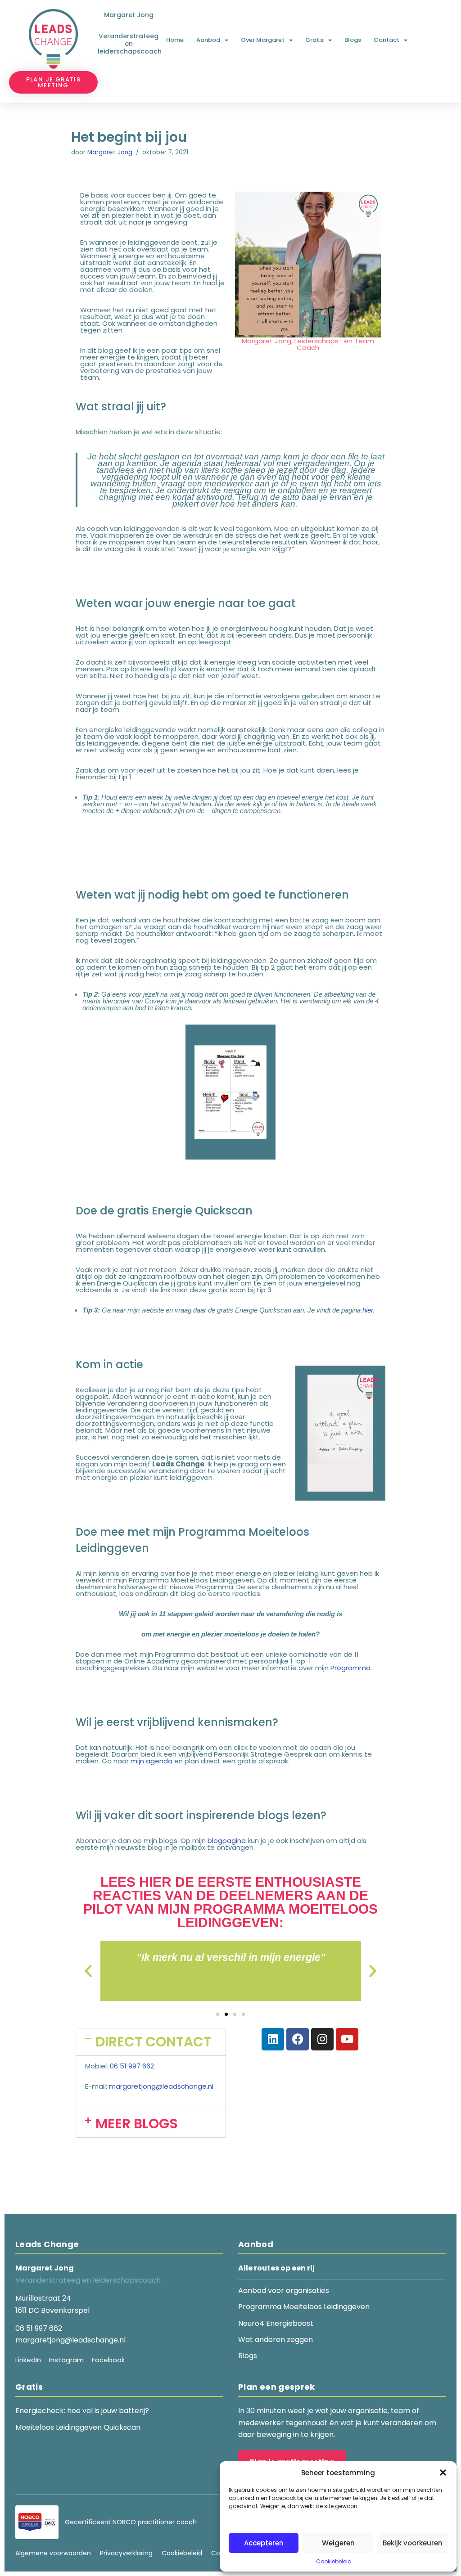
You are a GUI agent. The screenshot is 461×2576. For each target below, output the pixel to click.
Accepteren (264, 2543)
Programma (350, 1668)
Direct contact (153, 2042)
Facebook (108, 2360)
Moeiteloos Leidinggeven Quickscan (78, 2427)
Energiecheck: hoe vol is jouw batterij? (82, 2411)
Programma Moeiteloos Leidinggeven (304, 2307)
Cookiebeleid (334, 2561)
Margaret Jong (110, 152)
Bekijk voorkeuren (413, 2543)
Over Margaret (263, 40)
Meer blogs (137, 2124)
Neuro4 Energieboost (276, 2323)
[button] (443, 2473)
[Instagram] (322, 2039)
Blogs (353, 40)
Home (175, 40)
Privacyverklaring (126, 2553)
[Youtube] (347, 2039)
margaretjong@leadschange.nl (161, 2086)
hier (368, 1310)
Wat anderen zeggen (276, 2340)
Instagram (66, 2360)
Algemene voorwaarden (53, 2553)
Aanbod (208, 40)
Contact (386, 40)
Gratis (314, 40)
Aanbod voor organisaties (284, 2291)
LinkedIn (28, 2360)
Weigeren (338, 2543)
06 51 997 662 (132, 2066)
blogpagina (227, 1841)
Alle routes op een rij (276, 2268)
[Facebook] (298, 2039)
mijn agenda (151, 1761)
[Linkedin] (273, 2039)
